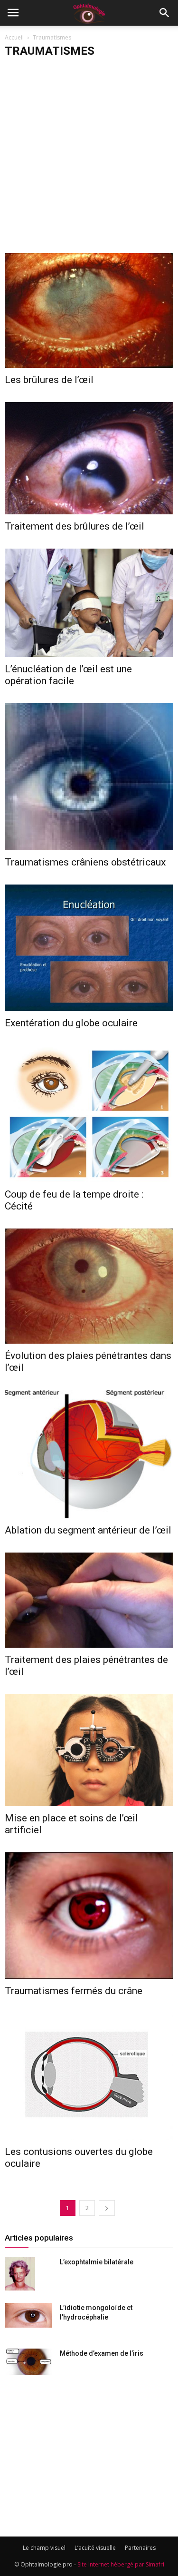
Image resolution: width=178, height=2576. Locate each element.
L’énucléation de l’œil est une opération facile (68, 675)
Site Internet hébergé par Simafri (121, 2564)
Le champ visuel (44, 2548)
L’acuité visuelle (95, 2548)
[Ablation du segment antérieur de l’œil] (89, 1454)
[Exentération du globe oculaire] (89, 948)
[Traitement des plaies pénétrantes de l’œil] (89, 1600)
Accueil (14, 37)
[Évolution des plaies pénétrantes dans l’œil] (89, 1286)
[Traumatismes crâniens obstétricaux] (89, 777)
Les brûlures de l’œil (49, 380)
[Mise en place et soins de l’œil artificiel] (89, 1750)
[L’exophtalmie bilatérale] (20, 2274)
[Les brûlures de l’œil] (89, 310)
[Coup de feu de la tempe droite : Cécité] (89, 1114)
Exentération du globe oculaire (71, 1023)
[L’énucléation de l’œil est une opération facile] (89, 603)
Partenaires (140, 2548)
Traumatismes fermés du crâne (74, 1991)
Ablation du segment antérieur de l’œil (88, 1530)
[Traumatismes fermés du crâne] (89, 1916)
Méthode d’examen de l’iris (102, 2353)
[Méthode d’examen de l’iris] (28, 2362)
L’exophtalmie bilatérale (97, 2262)
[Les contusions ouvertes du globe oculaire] (89, 2076)
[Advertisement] (89, 159)
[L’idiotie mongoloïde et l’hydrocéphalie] (28, 2315)
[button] (165, 13)
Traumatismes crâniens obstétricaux (85, 862)
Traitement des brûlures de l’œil (75, 526)
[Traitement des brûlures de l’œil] (89, 458)
